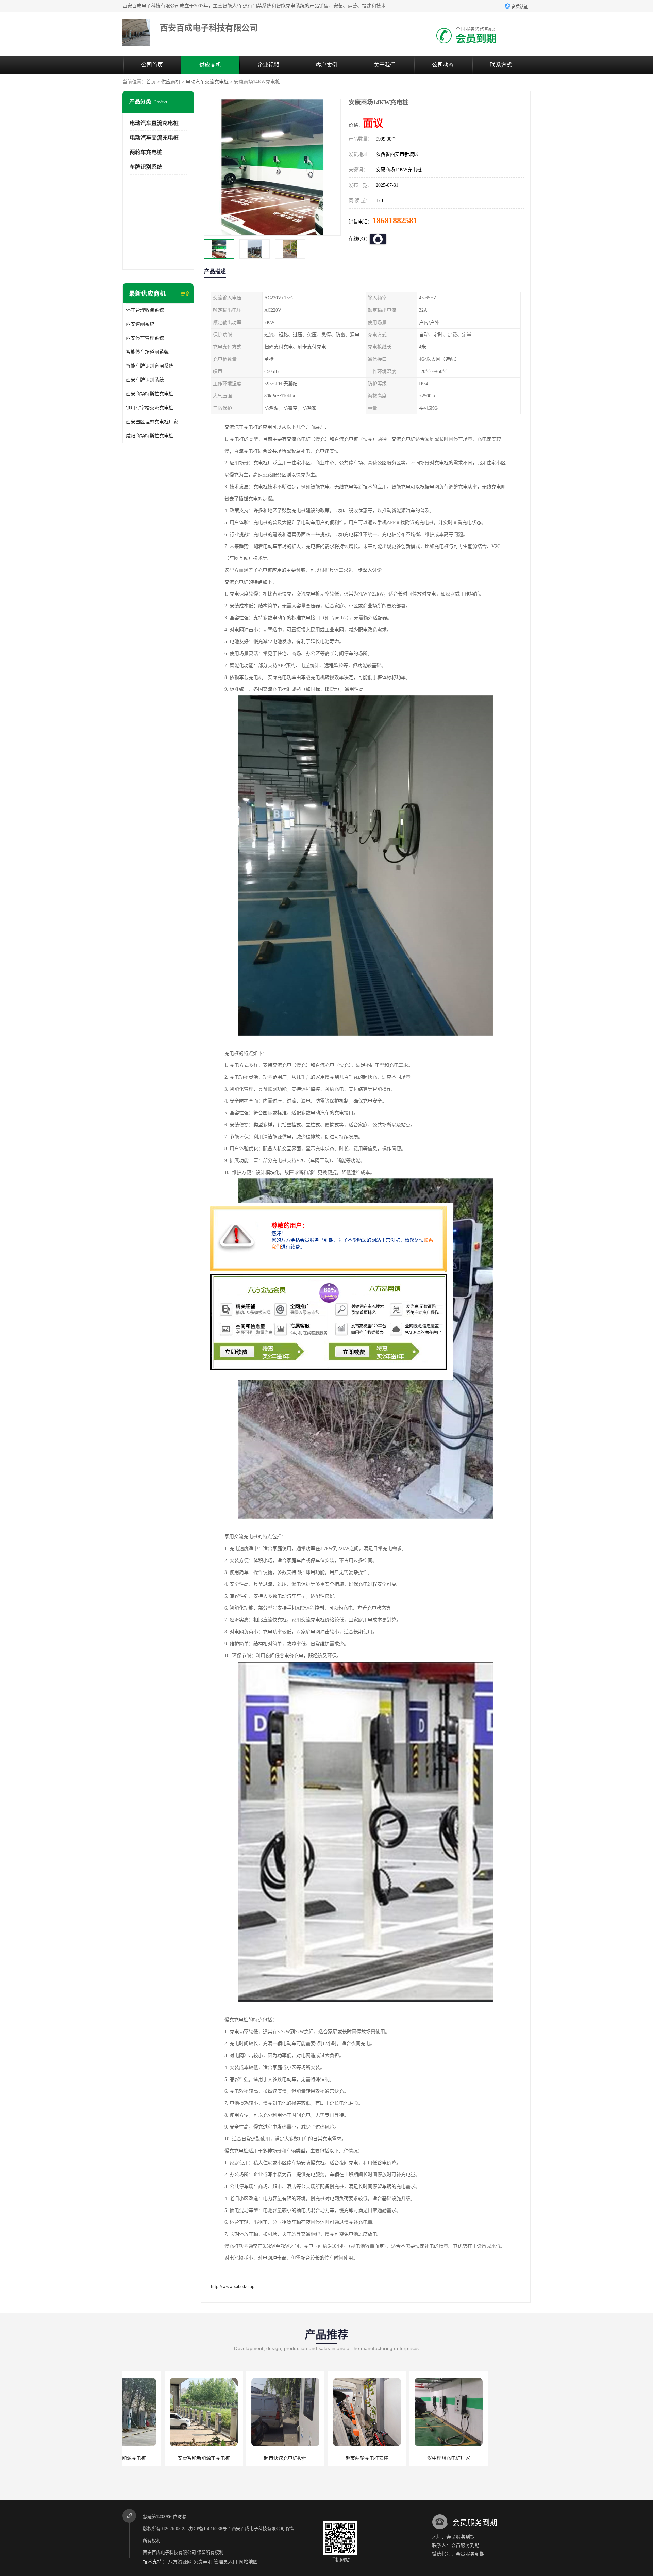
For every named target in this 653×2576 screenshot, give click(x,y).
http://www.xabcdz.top (233, 2287)
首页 (151, 82)
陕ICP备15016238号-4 (209, 2529)
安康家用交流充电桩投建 (406, 2458)
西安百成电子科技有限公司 (258, 2529)
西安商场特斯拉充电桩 (150, 394)
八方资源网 (180, 2562)
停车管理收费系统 (145, 310)
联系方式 (501, 65)
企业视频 (268, 65)
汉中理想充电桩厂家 (325, 2458)
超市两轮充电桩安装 (243, 2458)
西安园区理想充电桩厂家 (152, 422)
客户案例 (326, 65)
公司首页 (152, 65)
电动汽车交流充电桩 (207, 82)
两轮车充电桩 (146, 152)
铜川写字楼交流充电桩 (150, 408)
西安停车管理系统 (145, 338)
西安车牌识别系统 (145, 380)
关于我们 (385, 65)
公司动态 (443, 65)
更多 (185, 294)
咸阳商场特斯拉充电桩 (150, 436)
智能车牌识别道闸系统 (150, 366)
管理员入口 (225, 2562)
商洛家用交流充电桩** (488, 2458)
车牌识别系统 (146, 167)
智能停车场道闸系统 (147, 352)
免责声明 (203, 2562)
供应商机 (210, 65)
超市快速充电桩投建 (162, 2458)
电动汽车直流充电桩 (154, 123)
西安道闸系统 (140, 324)
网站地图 (248, 2562)
